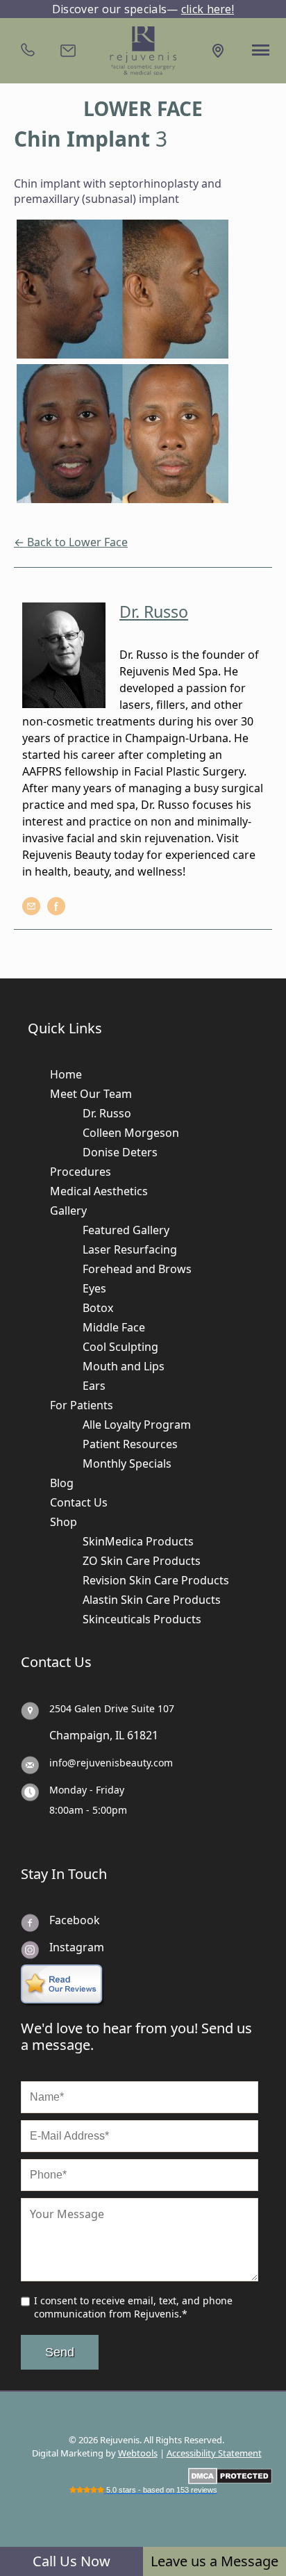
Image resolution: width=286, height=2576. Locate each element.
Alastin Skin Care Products (152, 1600)
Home (66, 1074)
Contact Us (79, 1502)
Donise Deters (120, 1152)
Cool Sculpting (120, 1347)
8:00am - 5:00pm (88, 1810)
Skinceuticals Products (142, 1619)
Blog (62, 1483)
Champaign (79, 1735)
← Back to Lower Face (71, 542)
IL (120, 1735)
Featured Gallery (126, 1230)
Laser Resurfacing (130, 1249)
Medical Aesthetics (99, 1191)
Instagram (77, 1947)
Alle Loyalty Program (137, 1425)
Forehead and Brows (137, 1269)
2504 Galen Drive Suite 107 (112, 1708)
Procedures (81, 1172)
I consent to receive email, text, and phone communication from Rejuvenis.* (133, 2307)
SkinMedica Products (138, 1541)
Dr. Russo (107, 1113)
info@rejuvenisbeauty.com (111, 1763)
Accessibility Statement (214, 2453)
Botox (98, 1308)
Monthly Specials (127, 1463)
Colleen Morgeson (131, 1133)
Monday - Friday (87, 1790)
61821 (143, 1735)
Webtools (138, 2453)
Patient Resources (130, 1444)
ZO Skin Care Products (142, 1561)
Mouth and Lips (124, 1366)
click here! (208, 9)
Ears (94, 1386)
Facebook (75, 1920)
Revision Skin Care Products (156, 1580)
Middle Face (114, 1327)
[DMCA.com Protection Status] (230, 2475)
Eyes (94, 1288)
